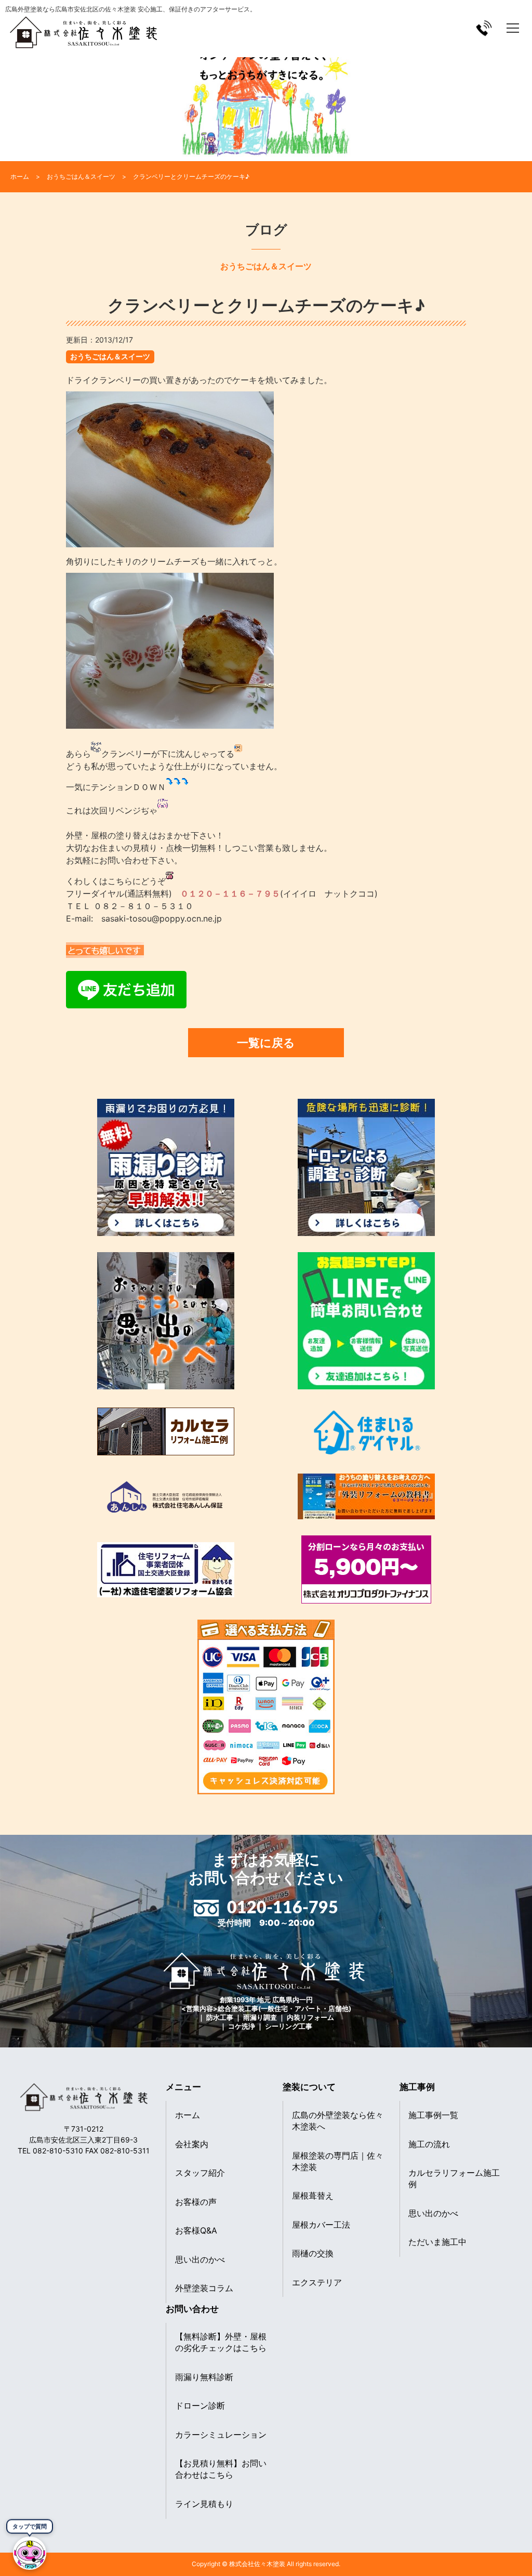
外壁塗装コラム (204, 2288)
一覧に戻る (266, 1042)
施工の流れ (429, 2144)
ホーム (188, 2115)
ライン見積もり (204, 2504)
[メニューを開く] (513, 28)
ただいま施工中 (437, 2242)
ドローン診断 (200, 2406)
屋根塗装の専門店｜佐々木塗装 (338, 2161)
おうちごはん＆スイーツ (110, 356)
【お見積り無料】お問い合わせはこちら (221, 2469)
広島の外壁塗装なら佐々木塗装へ (338, 2121)
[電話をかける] (484, 28)
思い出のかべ (200, 2259)
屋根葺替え (313, 2196)
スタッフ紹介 (200, 2173)
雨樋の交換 (313, 2253)
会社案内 (192, 2144)
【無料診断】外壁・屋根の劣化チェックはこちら (221, 2342)
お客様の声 (196, 2202)
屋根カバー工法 (321, 2225)
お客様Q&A (196, 2230)
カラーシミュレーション (221, 2435)
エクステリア (317, 2282)
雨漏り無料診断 (204, 2377)
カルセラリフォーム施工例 (454, 2178)
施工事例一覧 (433, 2115)
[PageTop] (497, 2564)
